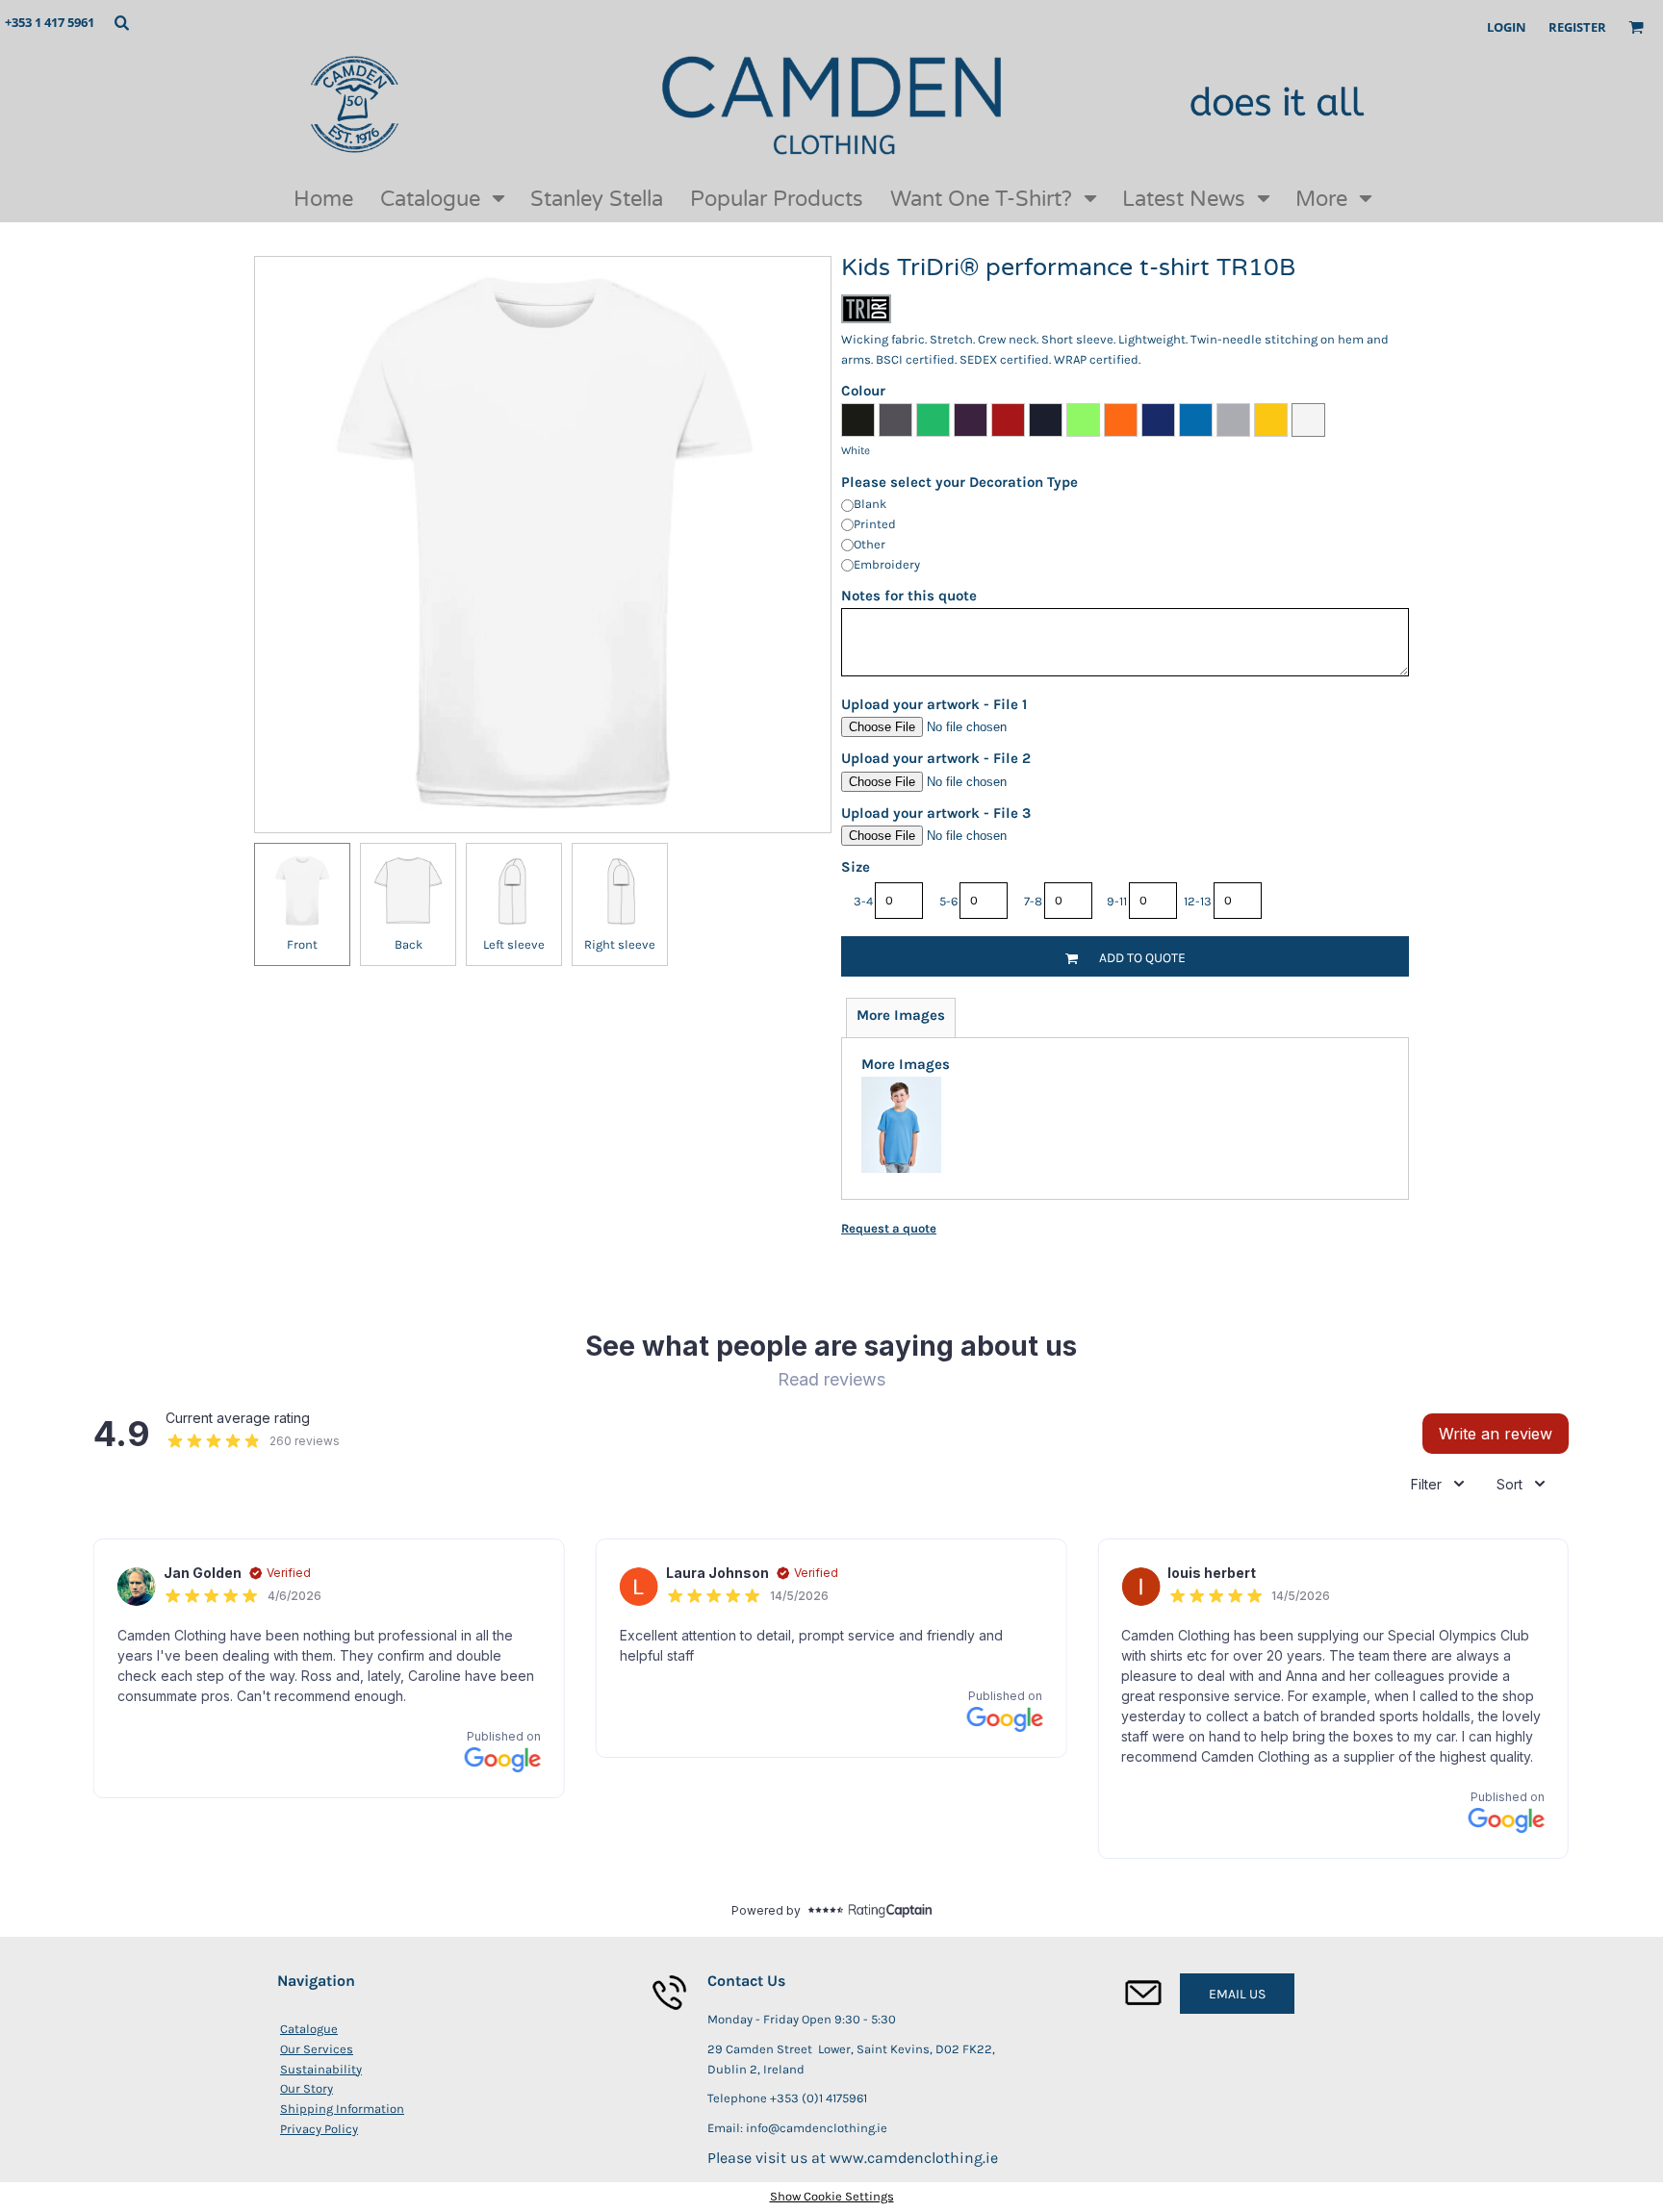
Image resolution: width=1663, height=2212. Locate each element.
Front (302, 944)
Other (870, 544)
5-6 (948, 901)
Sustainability (321, 2069)
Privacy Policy (319, 2129)
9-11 (1117, 901)
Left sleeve (514, 944)
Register (1577, 27)
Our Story (307, 2088)
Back (409, 944)
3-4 (863, 901)
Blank (870, 504)
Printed (875, 524)
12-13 (1198, 901)
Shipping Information (342, 2109)
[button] (121, 22)
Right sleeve (620, 944)
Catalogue (309, 2029)
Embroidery (887, 564)
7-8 (1033, 901)
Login (1507, 27)
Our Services (317, 2049)
